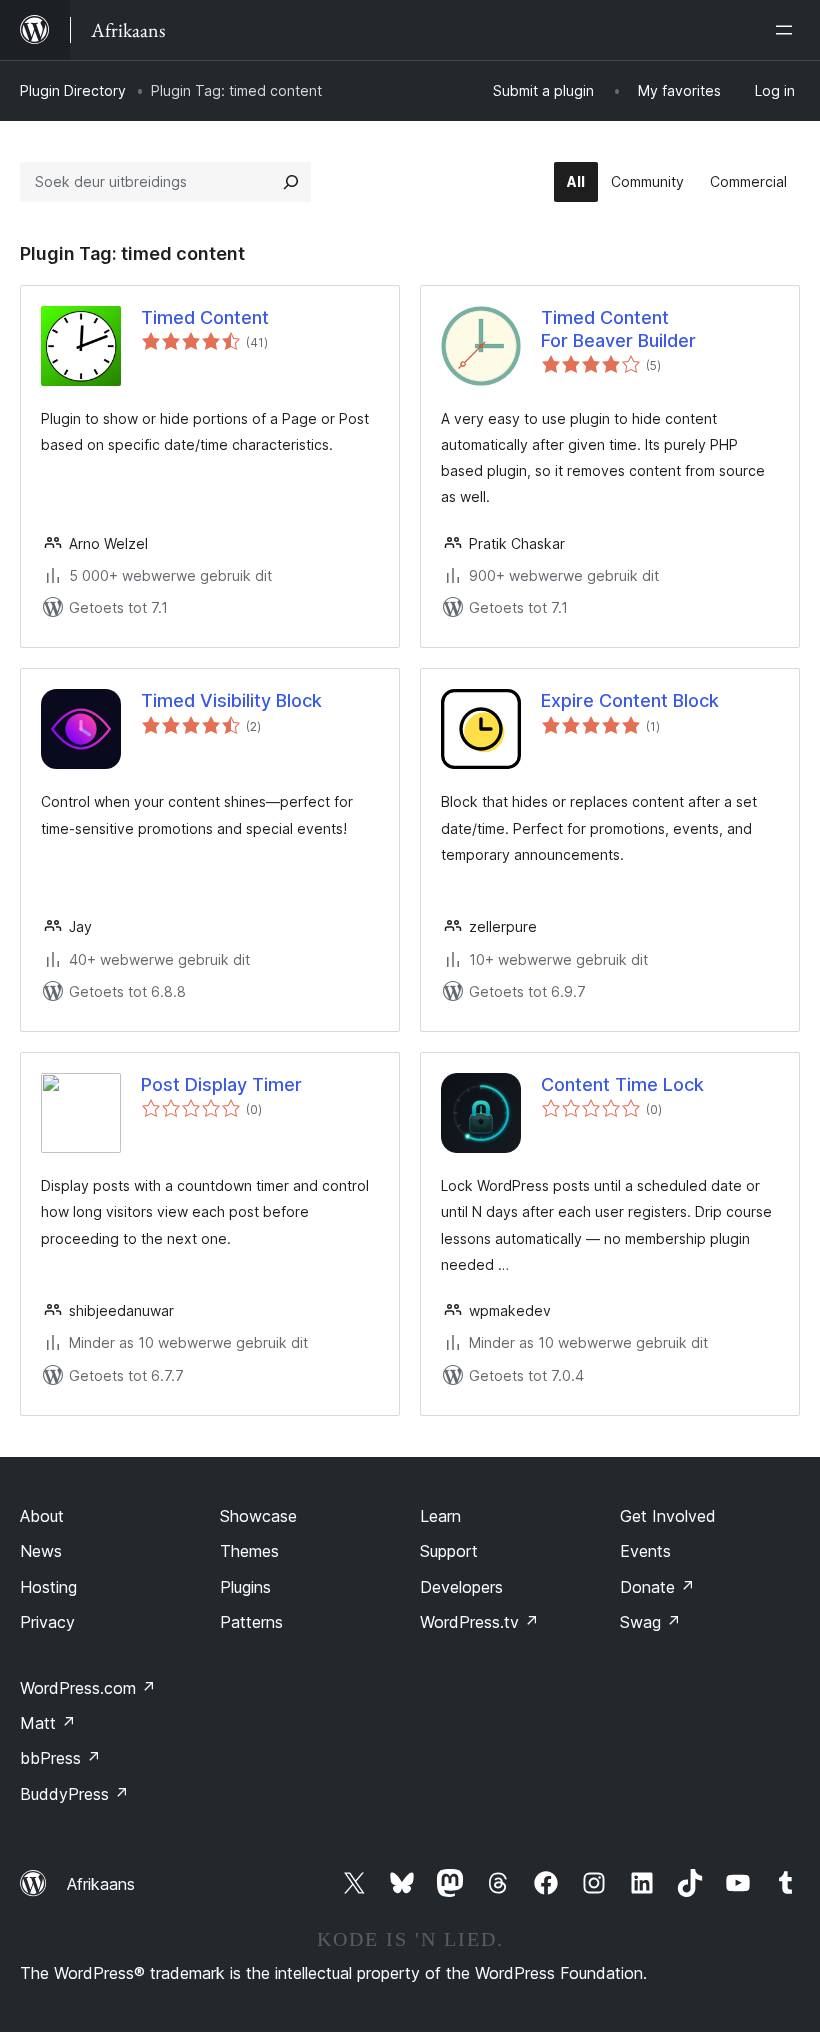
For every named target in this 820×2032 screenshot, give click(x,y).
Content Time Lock (622, 1084)
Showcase (258, 1516)
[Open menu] (788, 30)
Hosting (48, 1587)
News (41, 1551)
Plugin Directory (73, 90)
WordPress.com (88, 1688)
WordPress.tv (479, 1622)
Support (449, 1551)
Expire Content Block (630, 700)
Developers (461, 1587)
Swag (650, 1622)
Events (645, 1551)
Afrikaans (101, 1884)
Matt (48, 1723)
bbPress (60, 1758)
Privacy (47, 1622)
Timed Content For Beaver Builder (618, 329)
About (42, 1516)
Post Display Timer (221, 1084)
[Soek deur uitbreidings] (291, 182)
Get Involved (668, 1516)
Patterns (251, 1622)
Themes (249, 1551)
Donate (657, 1587)
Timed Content (205, 317)
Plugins (245, 1587)
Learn (440, 1516)
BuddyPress (74, 1794)
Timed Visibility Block (231, 700)
